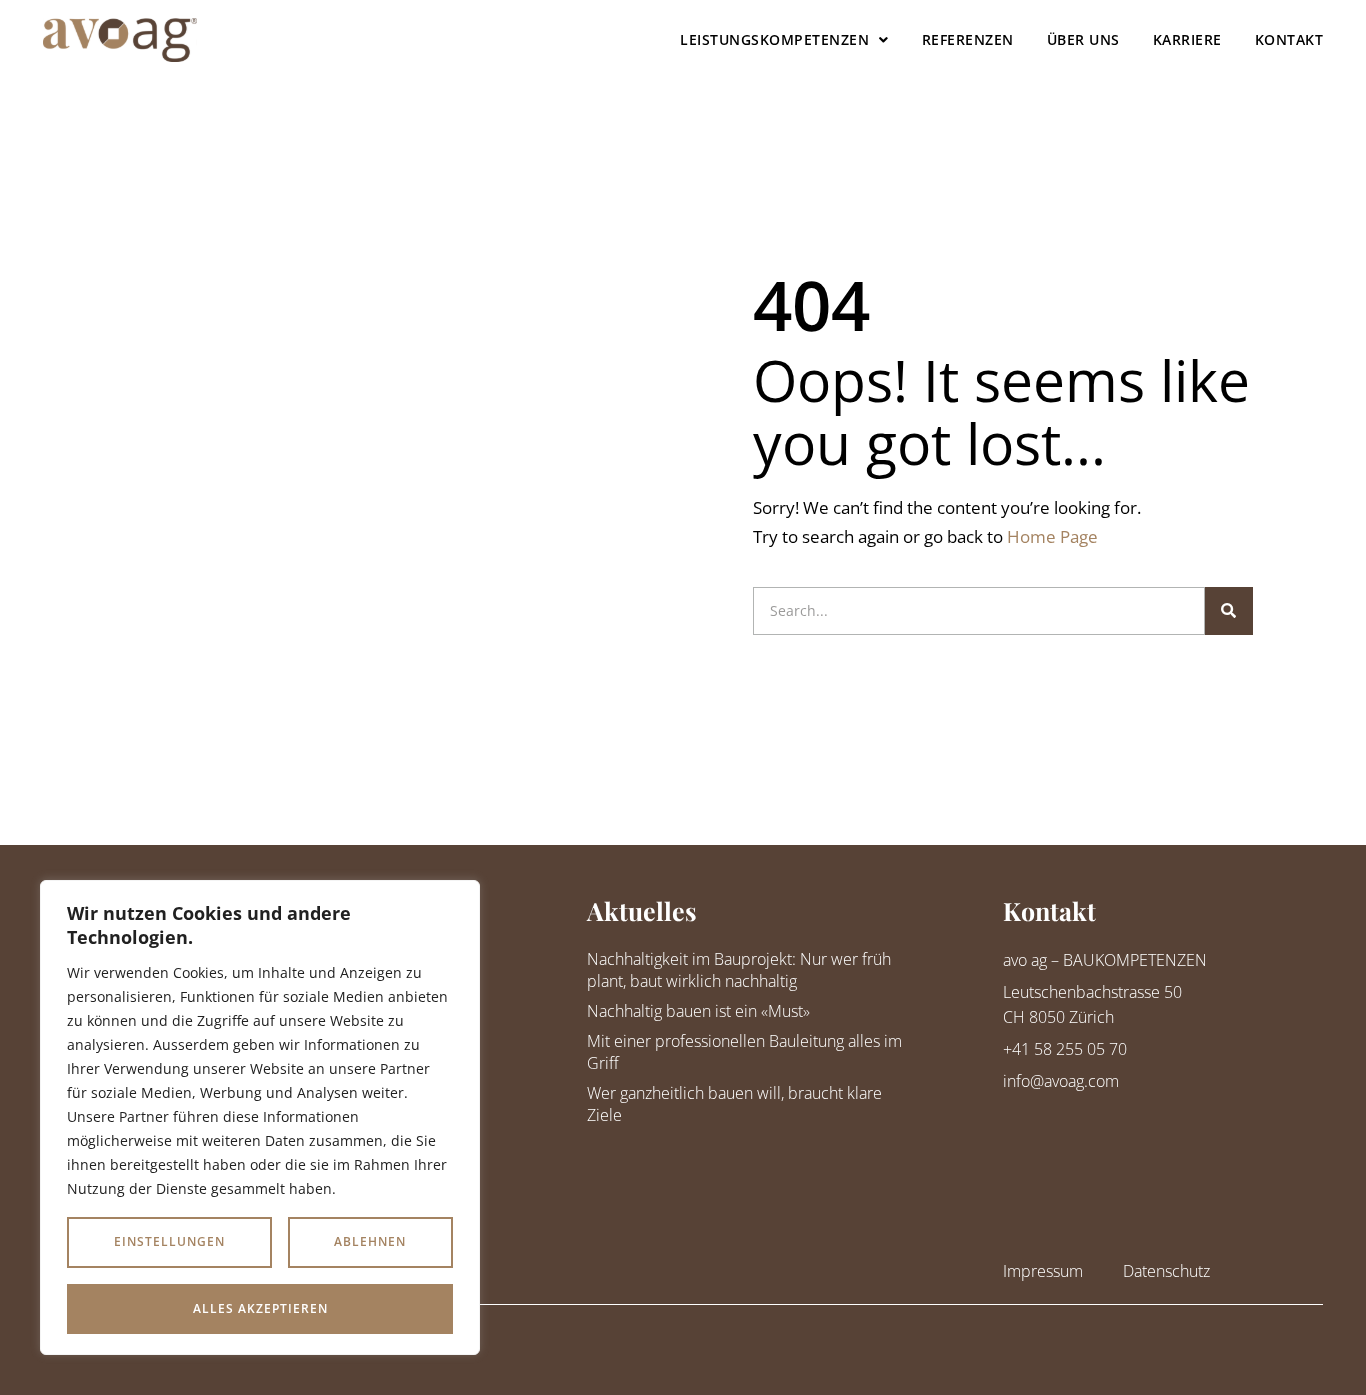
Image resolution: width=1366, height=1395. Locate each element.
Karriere (1187, 39)
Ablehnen (370, 1241)
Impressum (1043, 1271)
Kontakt (1289, 39)
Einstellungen (169, 1241)
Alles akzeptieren (260, 1308)
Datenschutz (1166, 1271)
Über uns (1083, 39)
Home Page (1052, 536)
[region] (260, 1117)
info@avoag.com (1061, 1081)
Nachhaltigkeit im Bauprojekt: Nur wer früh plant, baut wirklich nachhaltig (739, 970)
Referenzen (968, 39)
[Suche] (1229, 611)
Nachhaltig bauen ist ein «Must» (698, 1011)
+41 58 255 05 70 (1065, 1049)
